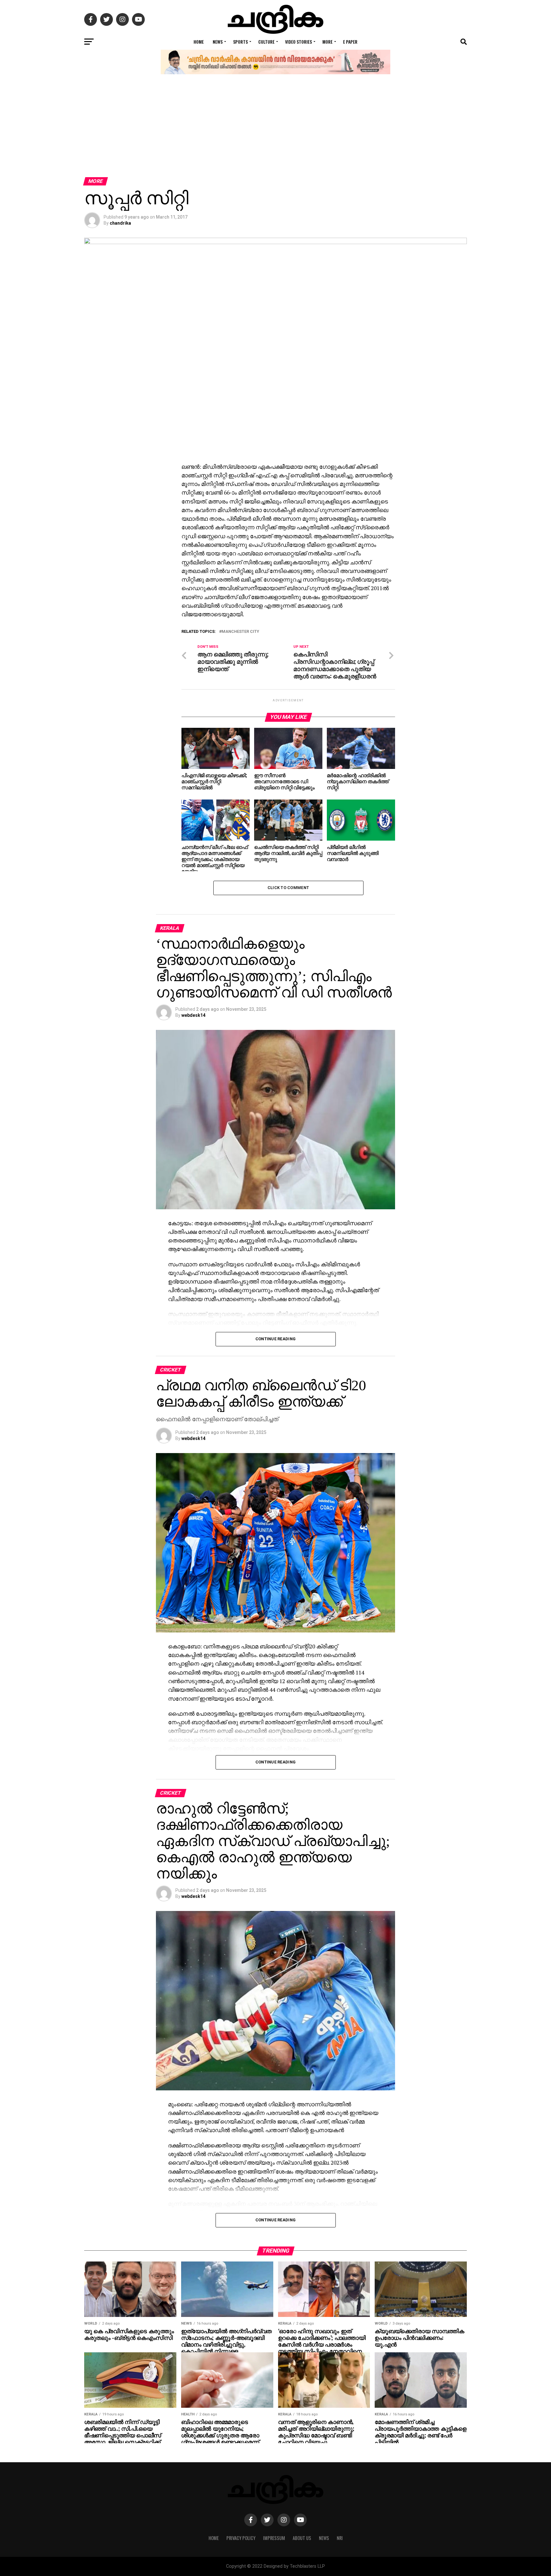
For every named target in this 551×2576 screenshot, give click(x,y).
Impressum (274, 2538)
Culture (266, 42)
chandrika (120, 223)
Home (199, 42)
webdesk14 (193, 1015)
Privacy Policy (241, 2538)
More (327, 42)
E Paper (350, 42)
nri (340, 2538)
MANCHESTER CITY (240, 632)
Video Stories (298, 42)
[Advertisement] (275, 129)
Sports (240, 42)
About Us (302, 2538)
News (218, 42)
